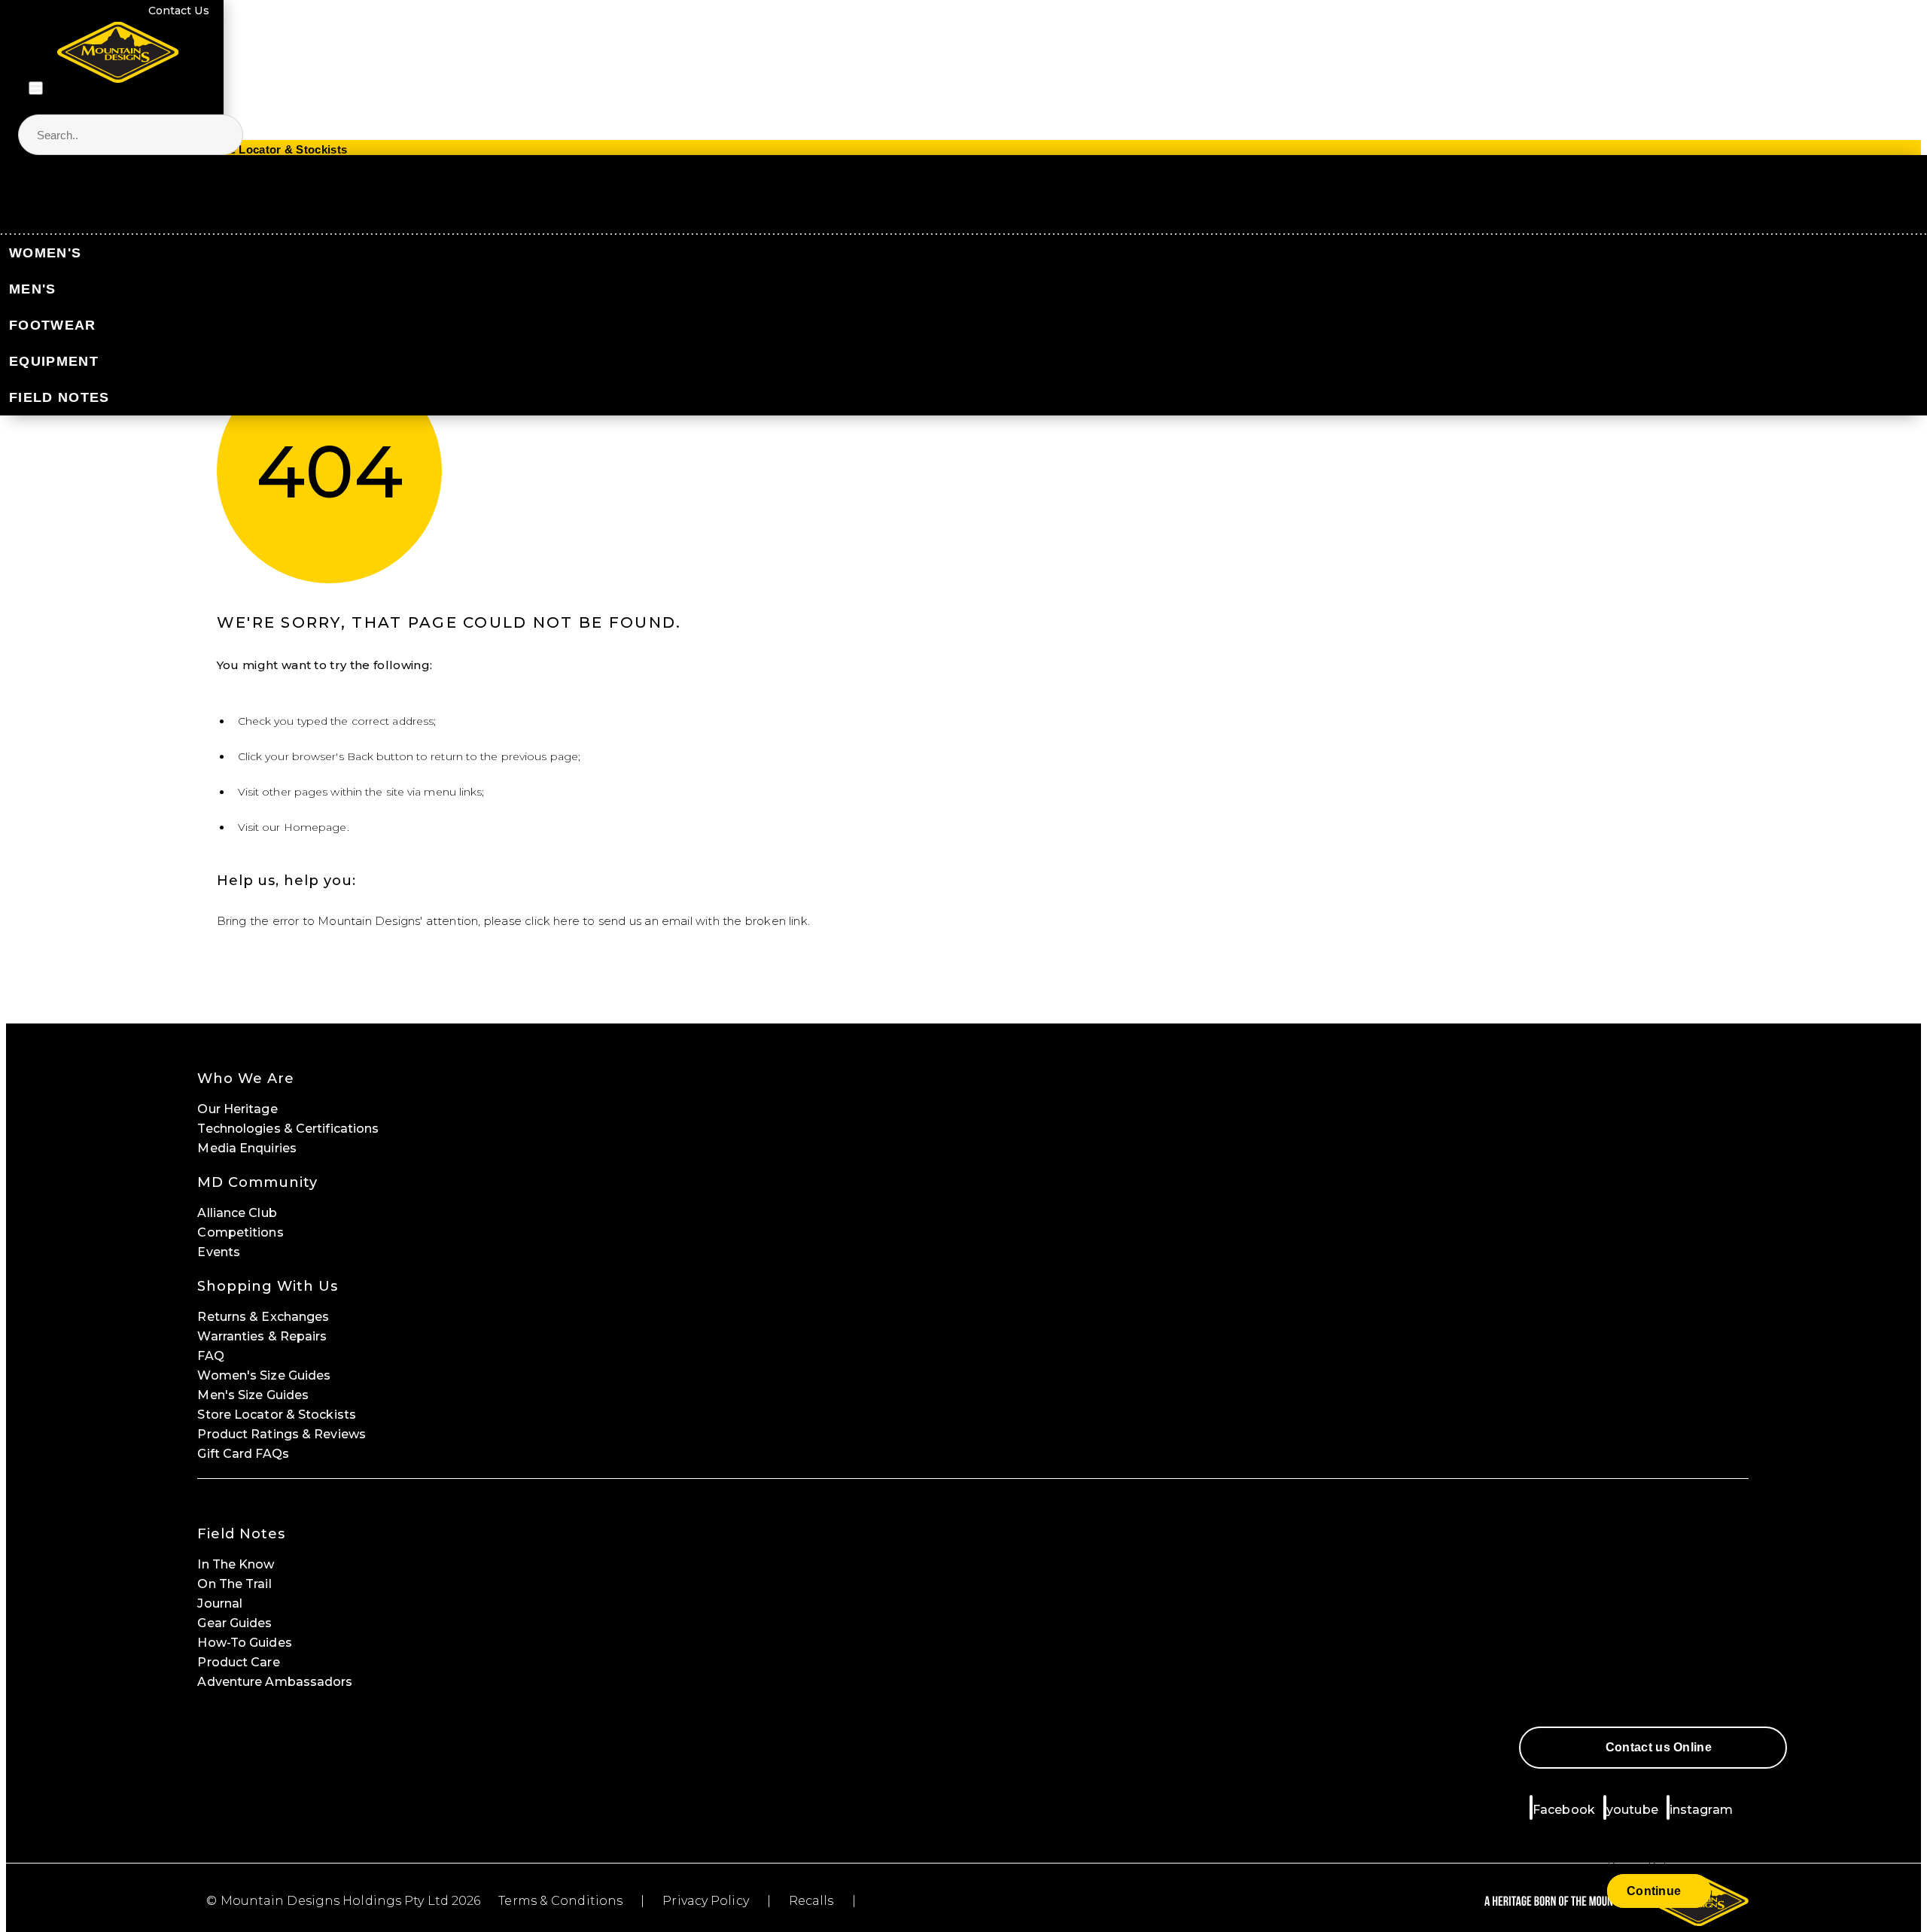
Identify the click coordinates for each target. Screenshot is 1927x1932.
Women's (45, 253)
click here (552, 921)
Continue (1654, 1891)
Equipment (54, 361)
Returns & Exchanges (263, 1317)
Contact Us (179, 11)
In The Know (236, 1564)
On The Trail (234, 1584)
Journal (220, 1603)
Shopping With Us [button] (268, 1286)
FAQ (210, 1356)
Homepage (315, 827)
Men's (33, 289)
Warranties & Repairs (262, 1336)
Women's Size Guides (264, 1375)
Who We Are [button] (246, 1079)
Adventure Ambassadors (275, 1682)
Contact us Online (1659, 1747)
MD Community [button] (257, 1182)
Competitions (240, 1232)
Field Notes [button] (241, 1534)
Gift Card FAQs (243, 1454)
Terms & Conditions (560, 1901)
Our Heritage (237, 1109)
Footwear (52, 325)
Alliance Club (237, 1213)
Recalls (811, 1901)
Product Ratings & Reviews (282, 1434)
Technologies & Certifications (288, 1129)
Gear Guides (234, 1623)
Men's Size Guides (253, 1395)
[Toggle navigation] (36, 88)
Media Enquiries (247, 1148)
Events (219, 1252)
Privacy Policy (705, 1901)
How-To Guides (244, 1643)
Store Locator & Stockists (277, 1415)
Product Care (238, 1662)
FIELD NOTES (59, 397)
